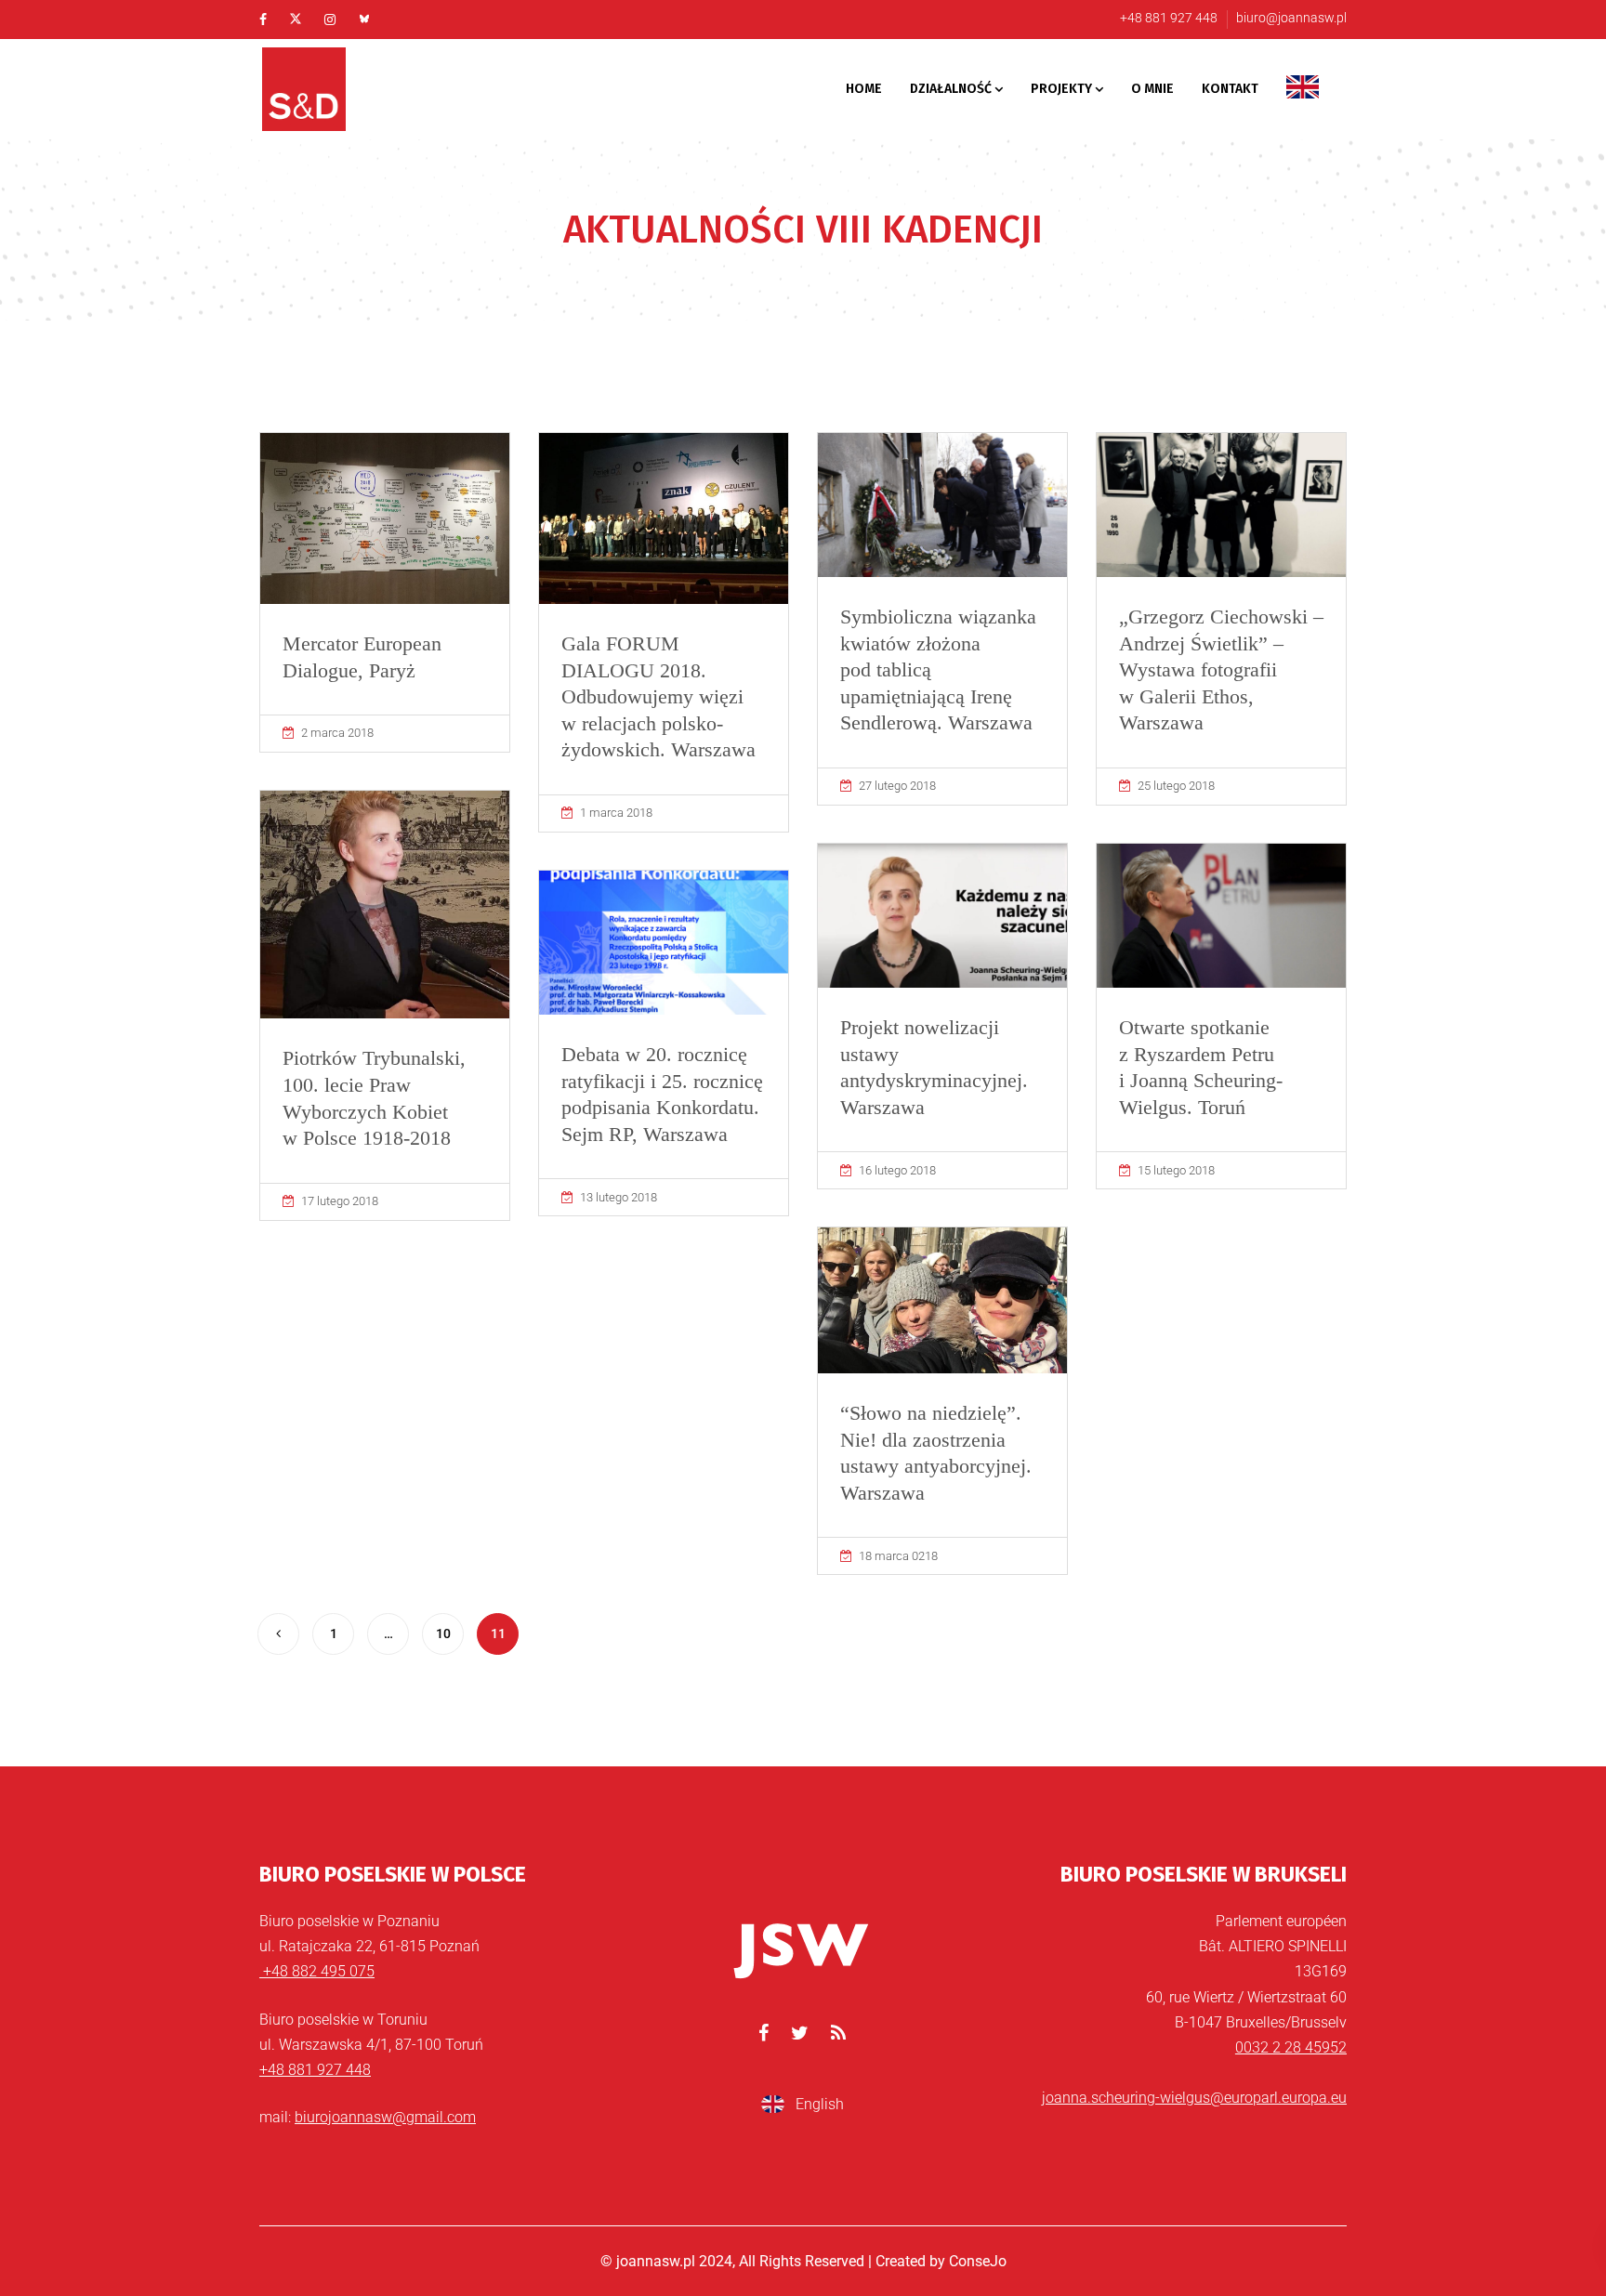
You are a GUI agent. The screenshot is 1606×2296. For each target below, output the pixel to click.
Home (864, 89)
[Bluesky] (364, 20)
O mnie (1152, 89)
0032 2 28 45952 (1291, 2047)
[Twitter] (296, 20)
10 (443, 1633)
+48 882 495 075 (317, 1971)
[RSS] (838, 2033)
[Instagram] (330, 20)
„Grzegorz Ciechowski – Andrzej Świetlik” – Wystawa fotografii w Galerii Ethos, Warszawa (1221, 669)
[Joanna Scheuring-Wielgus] (329, 89)
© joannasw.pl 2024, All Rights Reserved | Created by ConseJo (803, 2261)
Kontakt (1230, 89)
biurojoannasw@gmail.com (385, 2117)
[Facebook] (263, 20)
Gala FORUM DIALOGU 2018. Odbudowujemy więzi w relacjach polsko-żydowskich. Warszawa (658, 696)
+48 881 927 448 (1169, 18)
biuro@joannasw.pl (1291, 18)
